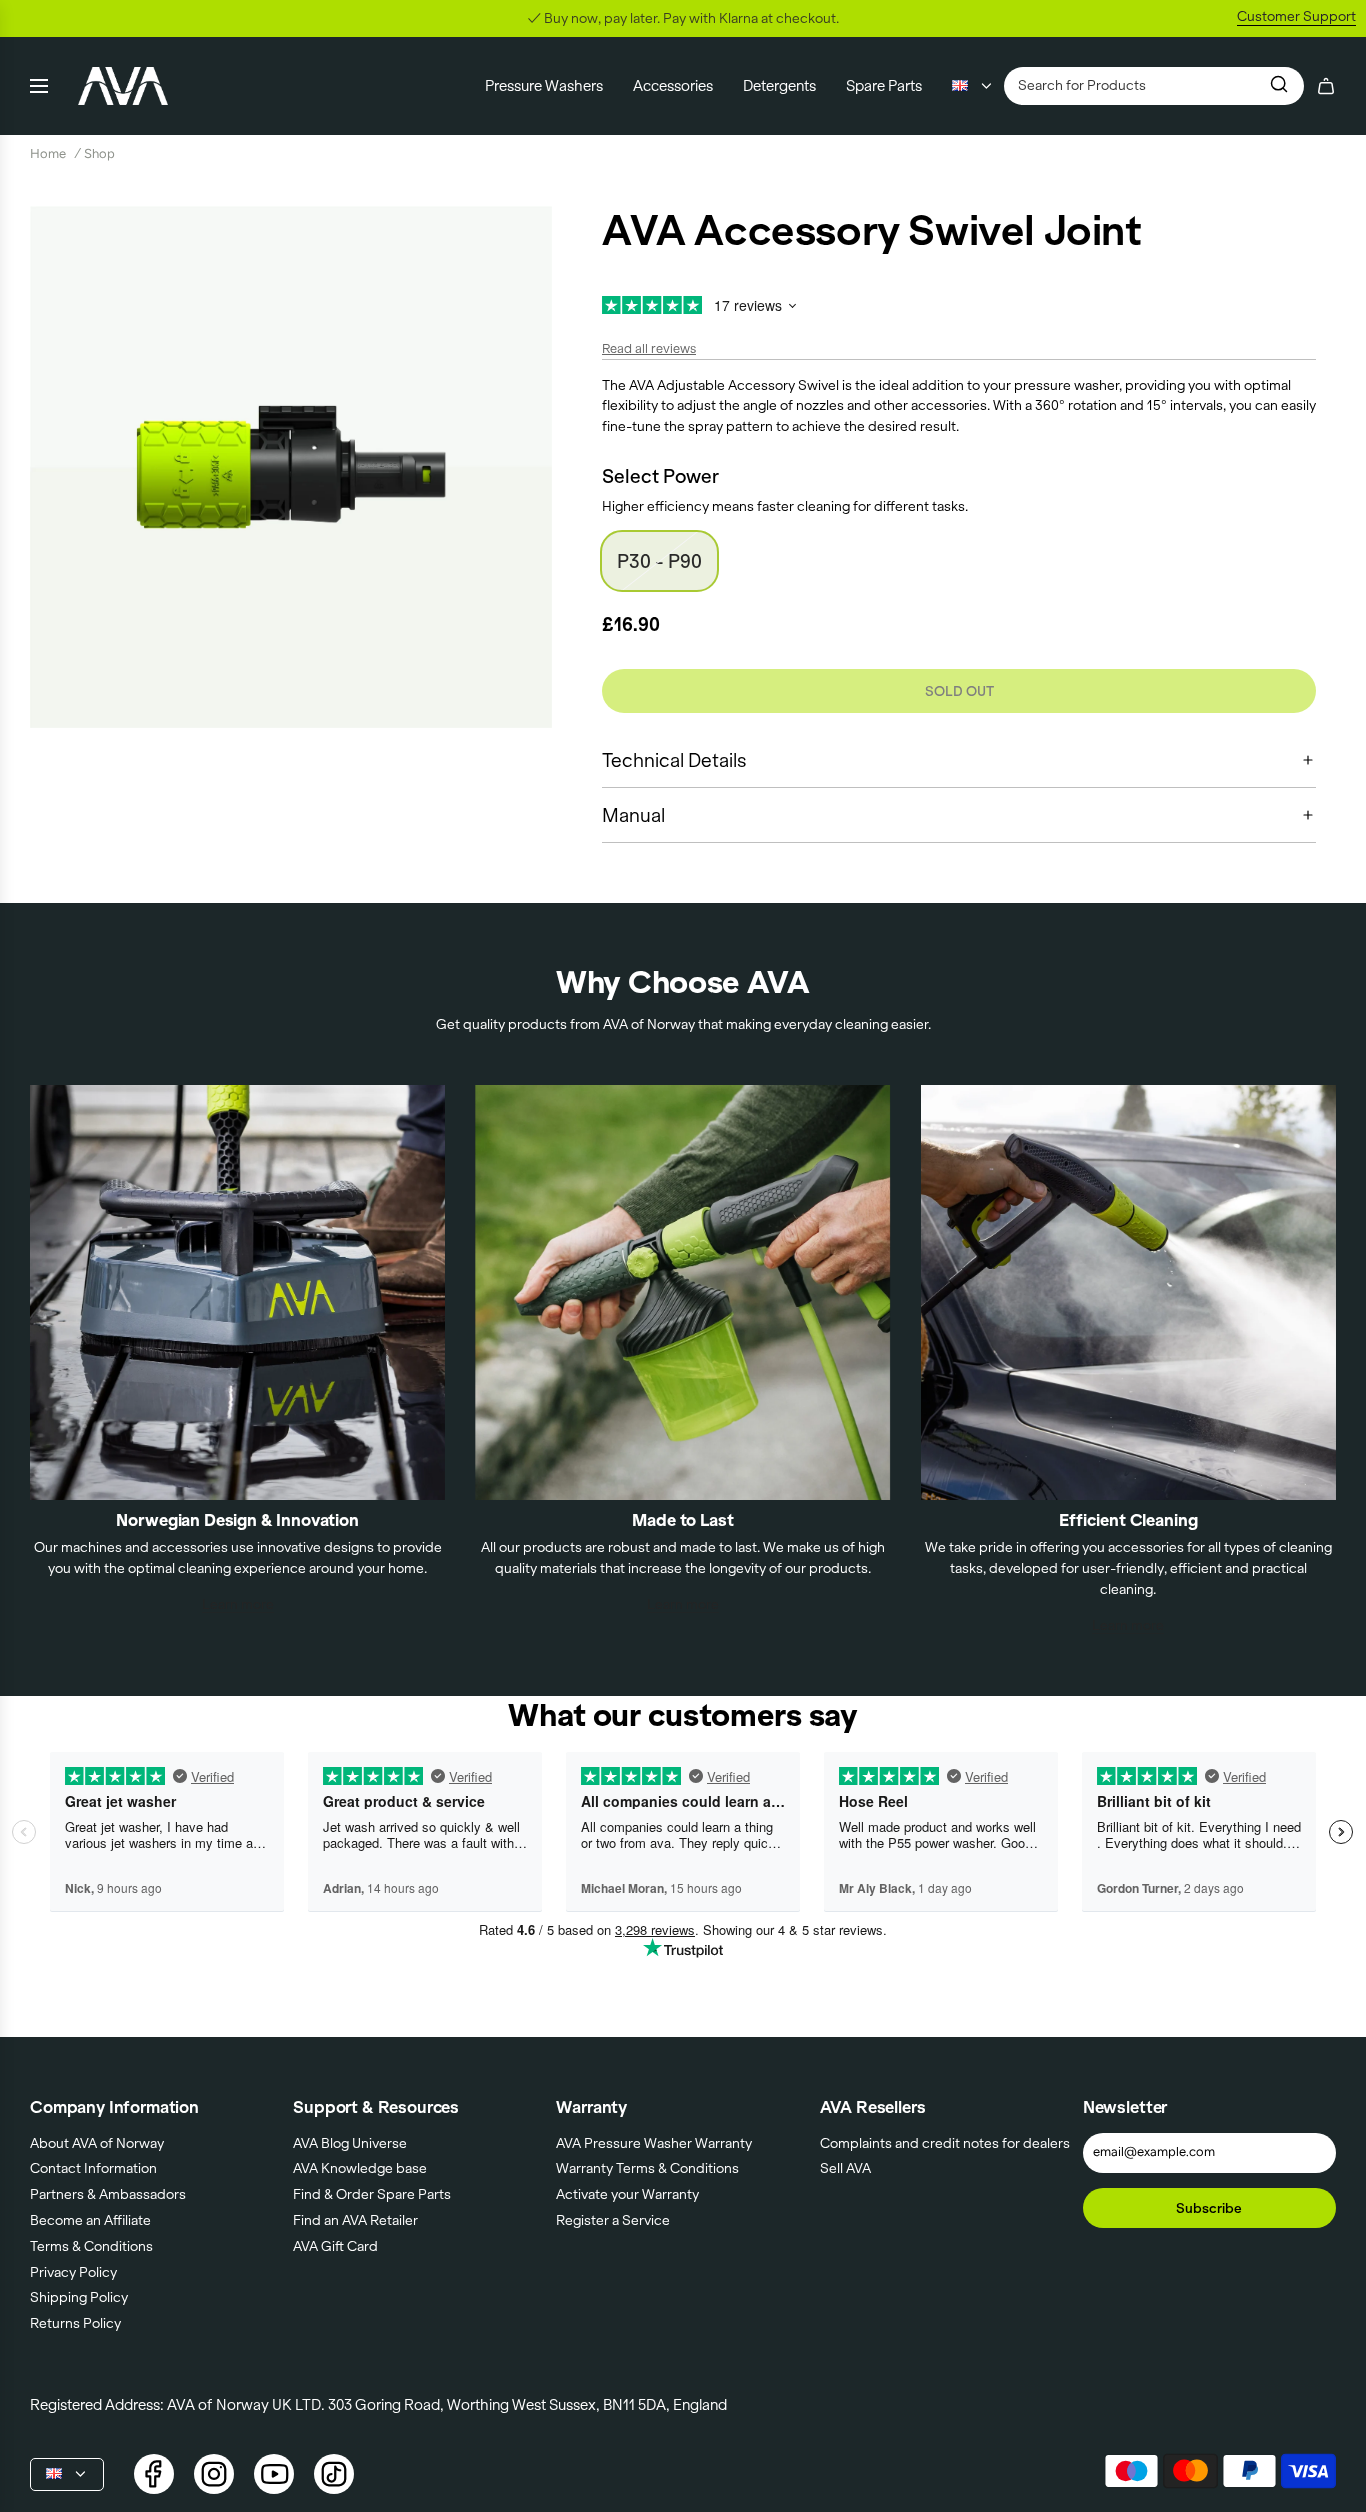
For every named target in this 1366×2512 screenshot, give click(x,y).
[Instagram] (214, 2474)
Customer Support (1296, 16)
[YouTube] (274, 2474)
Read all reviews (649, 348)
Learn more (238, 1604)
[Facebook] (154, 2474)
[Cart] (1326, 86)
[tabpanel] (291, 467)
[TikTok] (334, 2474)
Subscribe (1209, 2208)
